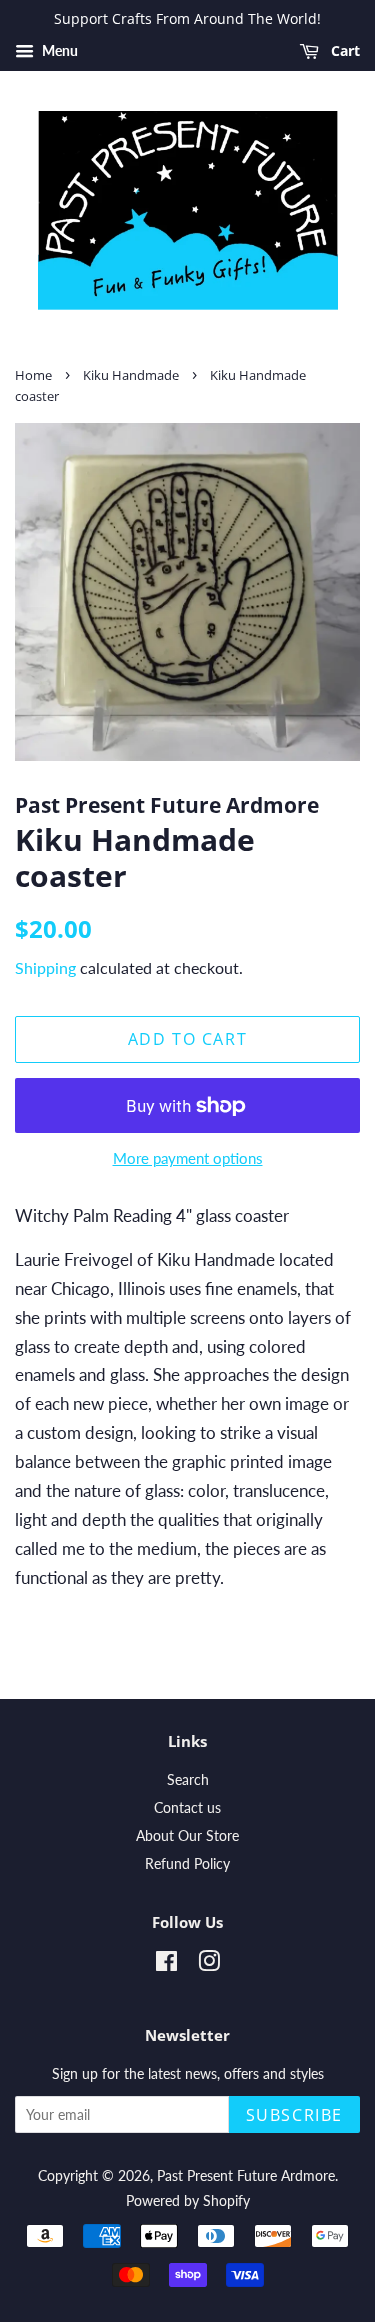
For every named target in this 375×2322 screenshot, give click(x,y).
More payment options (188, 1158)
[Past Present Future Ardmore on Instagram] (209, 1964)
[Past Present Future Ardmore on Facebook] (166, 1964)
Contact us (187, 1807)
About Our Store (187, 1835)
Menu (58, 50)
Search (188, 1779)
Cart (343, 50)
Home (33, 375)
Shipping (45, 967)
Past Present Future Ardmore (246, 2175)
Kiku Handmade (131, 375)
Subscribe (294, 2115)
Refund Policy (187, 1863)
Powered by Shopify (188, 2200)
